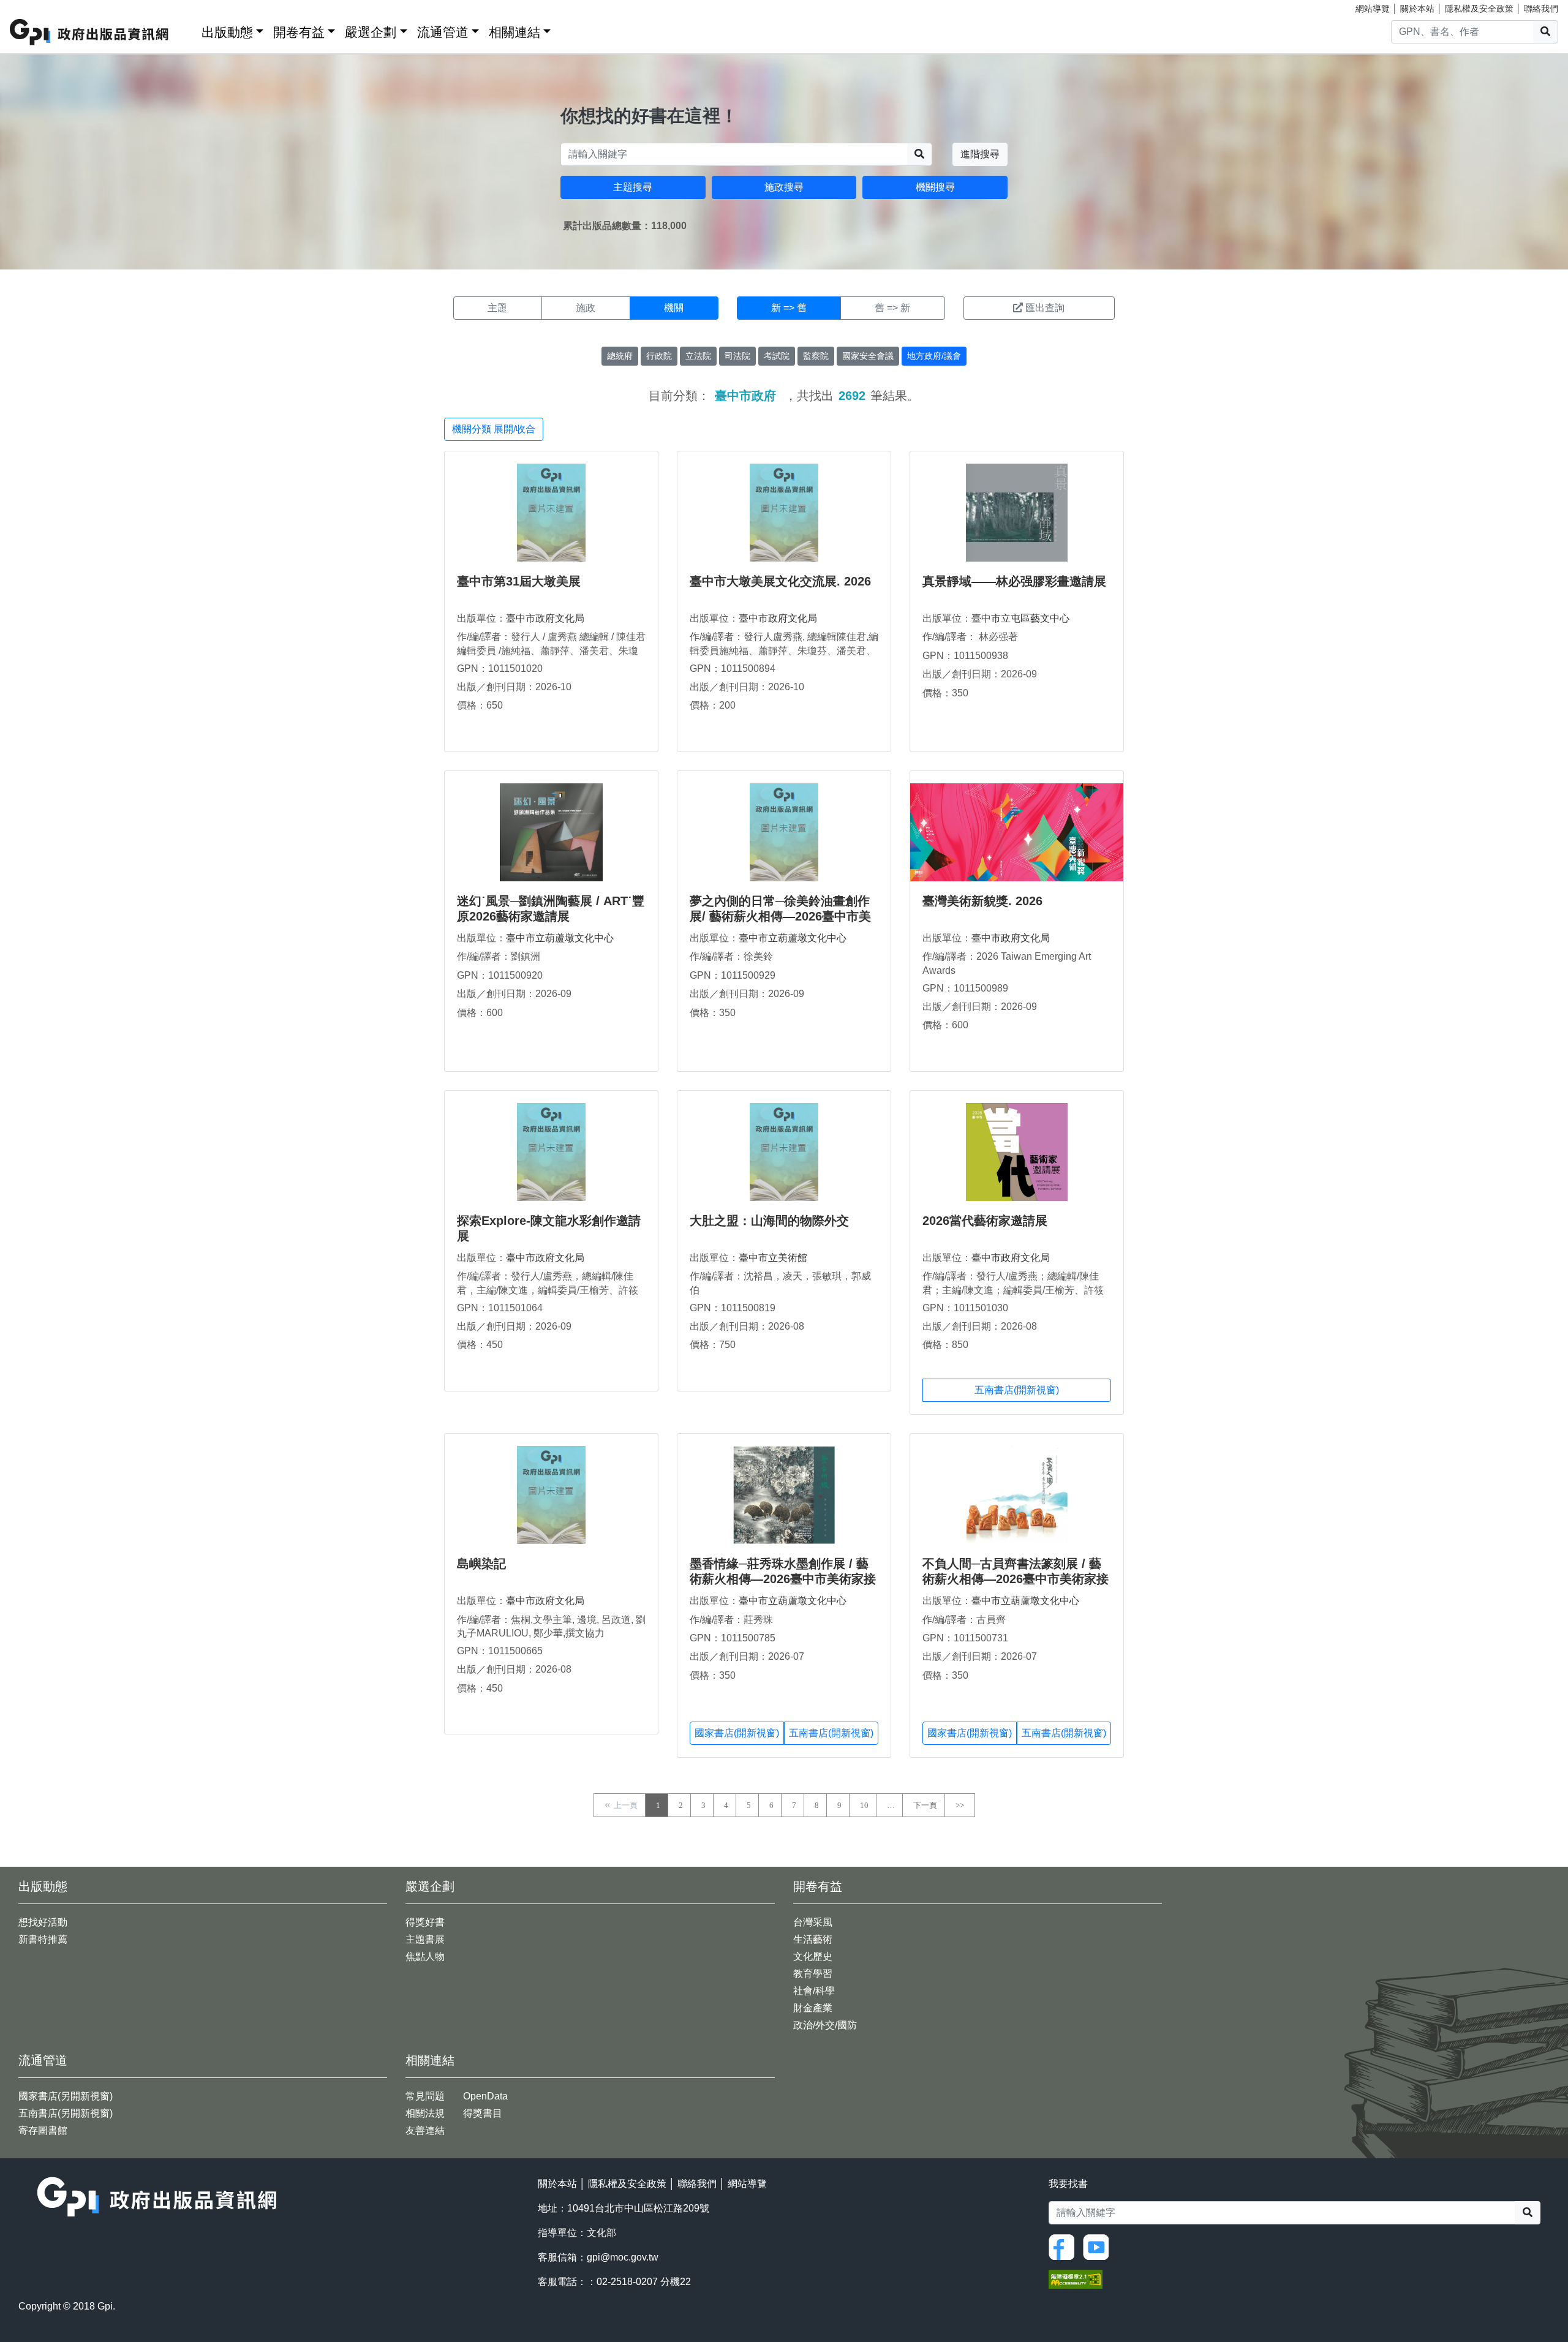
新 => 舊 (789, 308)
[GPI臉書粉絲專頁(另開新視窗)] (1065, 2246)
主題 (497, 308)
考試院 (777, 356)
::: (188, 30)
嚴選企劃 (371, 32)
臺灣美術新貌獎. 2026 (982, 901)
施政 (586, 308)
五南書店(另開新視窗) (66, 2113)
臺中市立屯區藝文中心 (1020, 618)
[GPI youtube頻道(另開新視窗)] (1099, 2246)
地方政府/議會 (934, 356)
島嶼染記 (481, 1564)
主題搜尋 (633, 187)
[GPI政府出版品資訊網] (90, 32)
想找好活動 (43, 1922)
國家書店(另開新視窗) (66, 2096)
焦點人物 (425, 1956)
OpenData (485, 2096)
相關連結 (514, 32)
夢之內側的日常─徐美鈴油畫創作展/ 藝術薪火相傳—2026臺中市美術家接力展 (780, 916)
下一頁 (925, 1805)
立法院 (698, 356)
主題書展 (425, 1939)
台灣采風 (813, 1922)
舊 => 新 (892, 308)
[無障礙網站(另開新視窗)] (1076, 2278)
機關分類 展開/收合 (494, 429)
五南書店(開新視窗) (1017, 1390)
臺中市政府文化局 (545, 618)
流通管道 (443, 32)
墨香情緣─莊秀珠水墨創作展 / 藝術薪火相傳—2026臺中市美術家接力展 (783, 1579)
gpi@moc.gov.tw (623, 2257)
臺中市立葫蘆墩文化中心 (560, 938)
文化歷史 (813, 1956)
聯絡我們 (1541, 9)
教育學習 (813, 1974)
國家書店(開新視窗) (737, 1733)
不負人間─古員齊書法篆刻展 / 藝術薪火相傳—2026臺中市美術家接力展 (1016, 1579)
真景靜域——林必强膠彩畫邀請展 (1014, 581)
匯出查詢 (1045, 308)
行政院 (659, 356)
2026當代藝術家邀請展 (985, 1221)
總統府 (620, 356)
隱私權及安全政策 (1479, 9)
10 (864, 1805)
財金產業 (813, 2008)
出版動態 (227, 32)
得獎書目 (483, 2113)
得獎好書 (425, 1922)
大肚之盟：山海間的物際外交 (769, 1221)
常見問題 (425, 2096)
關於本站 (1417, 9)
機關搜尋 (935, 187)
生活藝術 (813, 1939)
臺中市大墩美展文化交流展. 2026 (780, 581)
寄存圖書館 (43, 2130)
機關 (674, 308)
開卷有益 (299, 32)
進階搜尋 (980, 154)
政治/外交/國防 (825, 2025)
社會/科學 (814, 1991)
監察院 (816, 356)
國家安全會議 (868, 356)
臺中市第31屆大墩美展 (519, 581)
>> (960, 1805)
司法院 (737, 356)
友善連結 (425, 2130)
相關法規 (425, 2113)
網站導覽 (1373, 9)
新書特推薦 (43, 1939)
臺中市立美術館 (773, 1258)
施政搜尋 (784, 187)
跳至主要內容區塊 (34, 6)
